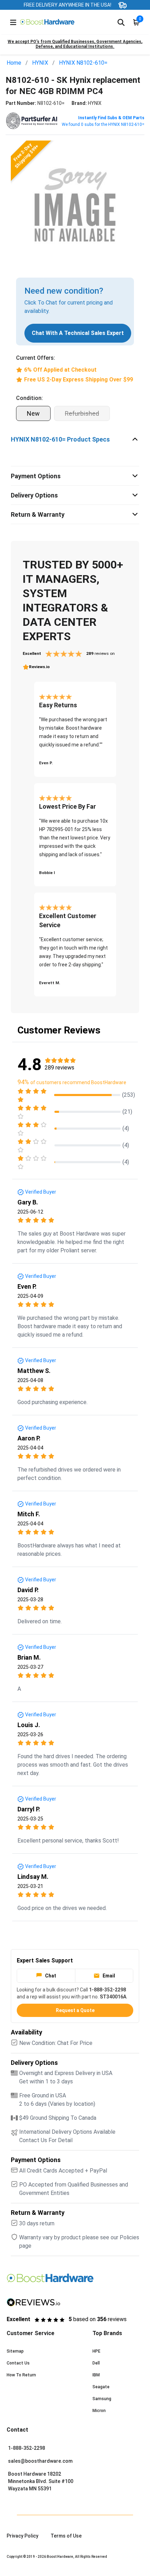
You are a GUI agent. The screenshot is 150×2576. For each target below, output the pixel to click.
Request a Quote (75, 2010)
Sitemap (15, 2351)
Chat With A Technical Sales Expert (78, 333)
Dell (96, 2363)
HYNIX (40, 63)
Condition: (29, 398)
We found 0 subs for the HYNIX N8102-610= (103, 124)
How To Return (21, 2375)
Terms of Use (66, 2536)
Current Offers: (36, 358)
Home (14, 63)
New (33, 413)
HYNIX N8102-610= (83, 63)
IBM (96, 2375)
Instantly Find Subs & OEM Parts (111, 118)
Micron (99, 2411)
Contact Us (18, 2363)
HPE (96, 2351)
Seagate (101, 2387)
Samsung (102, 2399)
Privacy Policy (22, 2536)
